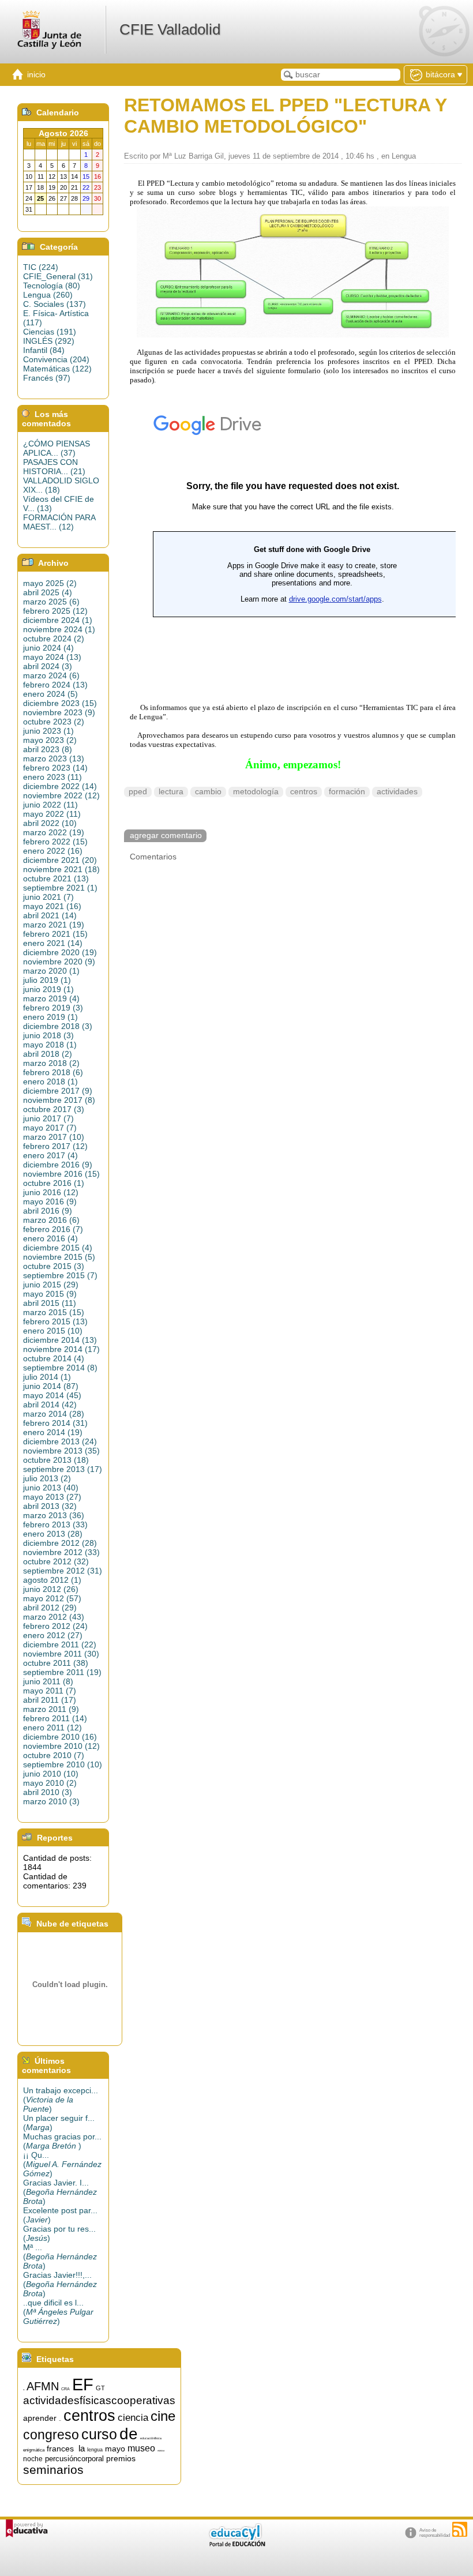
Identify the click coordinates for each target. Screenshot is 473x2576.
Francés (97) (47, 378)
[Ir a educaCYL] (236, 2544)
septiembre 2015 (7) (60, 1275)
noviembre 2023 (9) (59, 712)
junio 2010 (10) (51, 1774)
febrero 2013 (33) (55, 1524)
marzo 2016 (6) (51, 1220)
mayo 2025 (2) (50, 583)
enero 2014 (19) (53, 1432)
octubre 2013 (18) (56, 1460)
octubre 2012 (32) (56, 1561)
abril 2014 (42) (50, 1405)
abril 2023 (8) (48, 749)
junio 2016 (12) (51, 1192)
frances (60, 2449)
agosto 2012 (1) (52, 1580)
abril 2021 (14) (50, 915)
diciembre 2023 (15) (60, 703)
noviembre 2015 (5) (59, 1257)
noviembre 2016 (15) (61, 1174)
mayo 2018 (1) (50, 1045)
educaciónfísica (151, 2438)
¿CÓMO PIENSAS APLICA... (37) (57, 448)
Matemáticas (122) (57, 369)
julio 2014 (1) (47, 1377)
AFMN (43, 2386)
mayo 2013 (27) (52, 1497)
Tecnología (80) (52, 286)
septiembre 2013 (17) (63, 1469)
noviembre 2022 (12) (61, 795)
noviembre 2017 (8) (59, 1100)
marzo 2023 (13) (54, 758)
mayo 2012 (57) (52, 1598)
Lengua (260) (48, 295)
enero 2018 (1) (50, 1082)
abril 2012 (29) (50, 1608)
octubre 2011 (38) (56, 1663)
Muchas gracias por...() (62, 2141)
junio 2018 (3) (48, 1035)
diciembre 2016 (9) (58, 1165)
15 (24, 2390)
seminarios (53, 2470)
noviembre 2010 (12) (61, 1746)
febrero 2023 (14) (55, 768)
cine (163, 2416)
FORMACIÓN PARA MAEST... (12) (59, 522)
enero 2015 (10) (53, 1331)
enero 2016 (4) (50, 1238)
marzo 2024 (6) (51, 675)
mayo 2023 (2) (50, 740)
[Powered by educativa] (27, 2528)
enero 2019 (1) (50, 1017)
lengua (95, 2450)
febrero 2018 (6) (53, 1072)
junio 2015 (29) (51, 1285)
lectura (171, 792)
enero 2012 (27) (53, 1635)
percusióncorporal (74, 2459)
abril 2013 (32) (50, 1506)
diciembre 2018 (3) (58, 1026)
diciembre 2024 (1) (58, 620)
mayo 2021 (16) (52, 906)
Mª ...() (60, 2256)
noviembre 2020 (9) (59, 962)
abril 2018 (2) (48, 1054)
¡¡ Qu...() (62, 2164)
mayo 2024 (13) (52, 657)
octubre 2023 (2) (54, 722)
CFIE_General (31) (58, 276)
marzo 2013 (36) (54, 1515)
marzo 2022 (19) (54, 832)
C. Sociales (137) (55, 304)
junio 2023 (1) (48, 731)
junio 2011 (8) (48, 1681)
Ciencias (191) (50, 332)
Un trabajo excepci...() (61, 2100)
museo (141, 2448)
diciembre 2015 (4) (58, 1248)
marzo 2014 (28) (54, 1414)
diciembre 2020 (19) (60, 952)
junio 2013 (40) (51, 1488)
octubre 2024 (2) (54, 639)
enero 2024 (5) (50, 694)
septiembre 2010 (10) (63, 1764)
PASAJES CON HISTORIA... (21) (54, 467)
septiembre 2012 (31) (63, 1571)
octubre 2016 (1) (54, 1183)
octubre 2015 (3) (54, 1266)
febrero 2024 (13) (55, 685)
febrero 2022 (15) (55, 842)
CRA (65, 2389)
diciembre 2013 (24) (60, 1441)
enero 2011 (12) (52, 1728)
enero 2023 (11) (52, 777)
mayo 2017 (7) (50, 1128)
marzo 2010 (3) (51, 1801)
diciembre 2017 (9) (58, 1091)
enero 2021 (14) (53, 943)
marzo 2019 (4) (51, 998)
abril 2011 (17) (50, 1700)
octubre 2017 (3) (54, 1109)
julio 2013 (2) (47, 1478)
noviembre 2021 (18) (61, 869)
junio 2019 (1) (48, 989)
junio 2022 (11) (50, 805)
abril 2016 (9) (48, 1211)
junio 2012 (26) (51, 1589)
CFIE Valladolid (170, 29)
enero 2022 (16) (53, 851)
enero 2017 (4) (50, 1155)
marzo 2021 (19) (54, 925)
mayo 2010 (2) (50, 1783)
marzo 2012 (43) (54, 1617)
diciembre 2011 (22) (60, 1644)
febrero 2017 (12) (55, 1146)
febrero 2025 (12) (55, 611)
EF (83, 2384)
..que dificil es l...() (58, 2312)
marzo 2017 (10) (54, 1137)
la (82, 2449)
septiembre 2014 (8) (60, 1368)
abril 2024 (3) (48, 666)
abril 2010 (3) (48, 1792)
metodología (256, 792)
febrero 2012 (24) (55, 1626)
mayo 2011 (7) (50, 1691)
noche (33, 2459)
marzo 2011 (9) (51, 1709)
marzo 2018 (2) (51, 1063)
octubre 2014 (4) (54, 1358)
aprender (40, 2418)
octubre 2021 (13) (56, 878)
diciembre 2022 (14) (60, 786)
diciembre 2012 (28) (60, 1543)
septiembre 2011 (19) (62, 1672)
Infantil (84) (44, 350)
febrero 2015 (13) (55, 1321)
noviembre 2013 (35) (61, 1451)
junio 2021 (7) (48, 897)
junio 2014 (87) (51, 1386)
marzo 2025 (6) (51, 602)
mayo (115, 2449)
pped (138, 792)
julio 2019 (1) (47, 980)
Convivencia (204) (56, 359)
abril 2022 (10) (50, 823)
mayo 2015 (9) (50, 1294)
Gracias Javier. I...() (60, 2192)
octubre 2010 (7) (54, 1755)
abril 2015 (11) (50, 1303)
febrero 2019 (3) (53, 1008)
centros (304, 792)
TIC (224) (41, 267)
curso (99, 2434)
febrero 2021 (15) (55, 934)
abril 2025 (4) (48, 592)
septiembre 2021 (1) (60, 888)
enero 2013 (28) (53, 1534)
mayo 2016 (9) (50, 1201)
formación (347, 792)
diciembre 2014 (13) (60, 1340)
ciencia (133, 2417)
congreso (51, 2435)
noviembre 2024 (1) (59, 629)
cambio (208, 792)
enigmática (34, 2450)
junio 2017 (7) (48, 1118)
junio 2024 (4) (48, 648)
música (161, 2451)
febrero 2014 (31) (55, 1423)
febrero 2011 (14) (55, 1718)
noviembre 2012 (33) (61, 1552)
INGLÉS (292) (49, 341)
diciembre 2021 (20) (60, 860)
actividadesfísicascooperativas (99, 2400)
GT (100, 2388)
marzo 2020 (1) (51, 971)
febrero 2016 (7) (53, 1229)
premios (121, 2458)
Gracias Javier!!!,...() (60, 2284)
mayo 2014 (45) (52, 1395)
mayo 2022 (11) (52, 814)
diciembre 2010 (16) (60, 1737)
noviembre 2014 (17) (61, 1349)
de (129, 2434)
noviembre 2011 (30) (61, 1654)
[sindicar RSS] (460, 2529)
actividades (397, 792)
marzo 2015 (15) (54, 1312)
